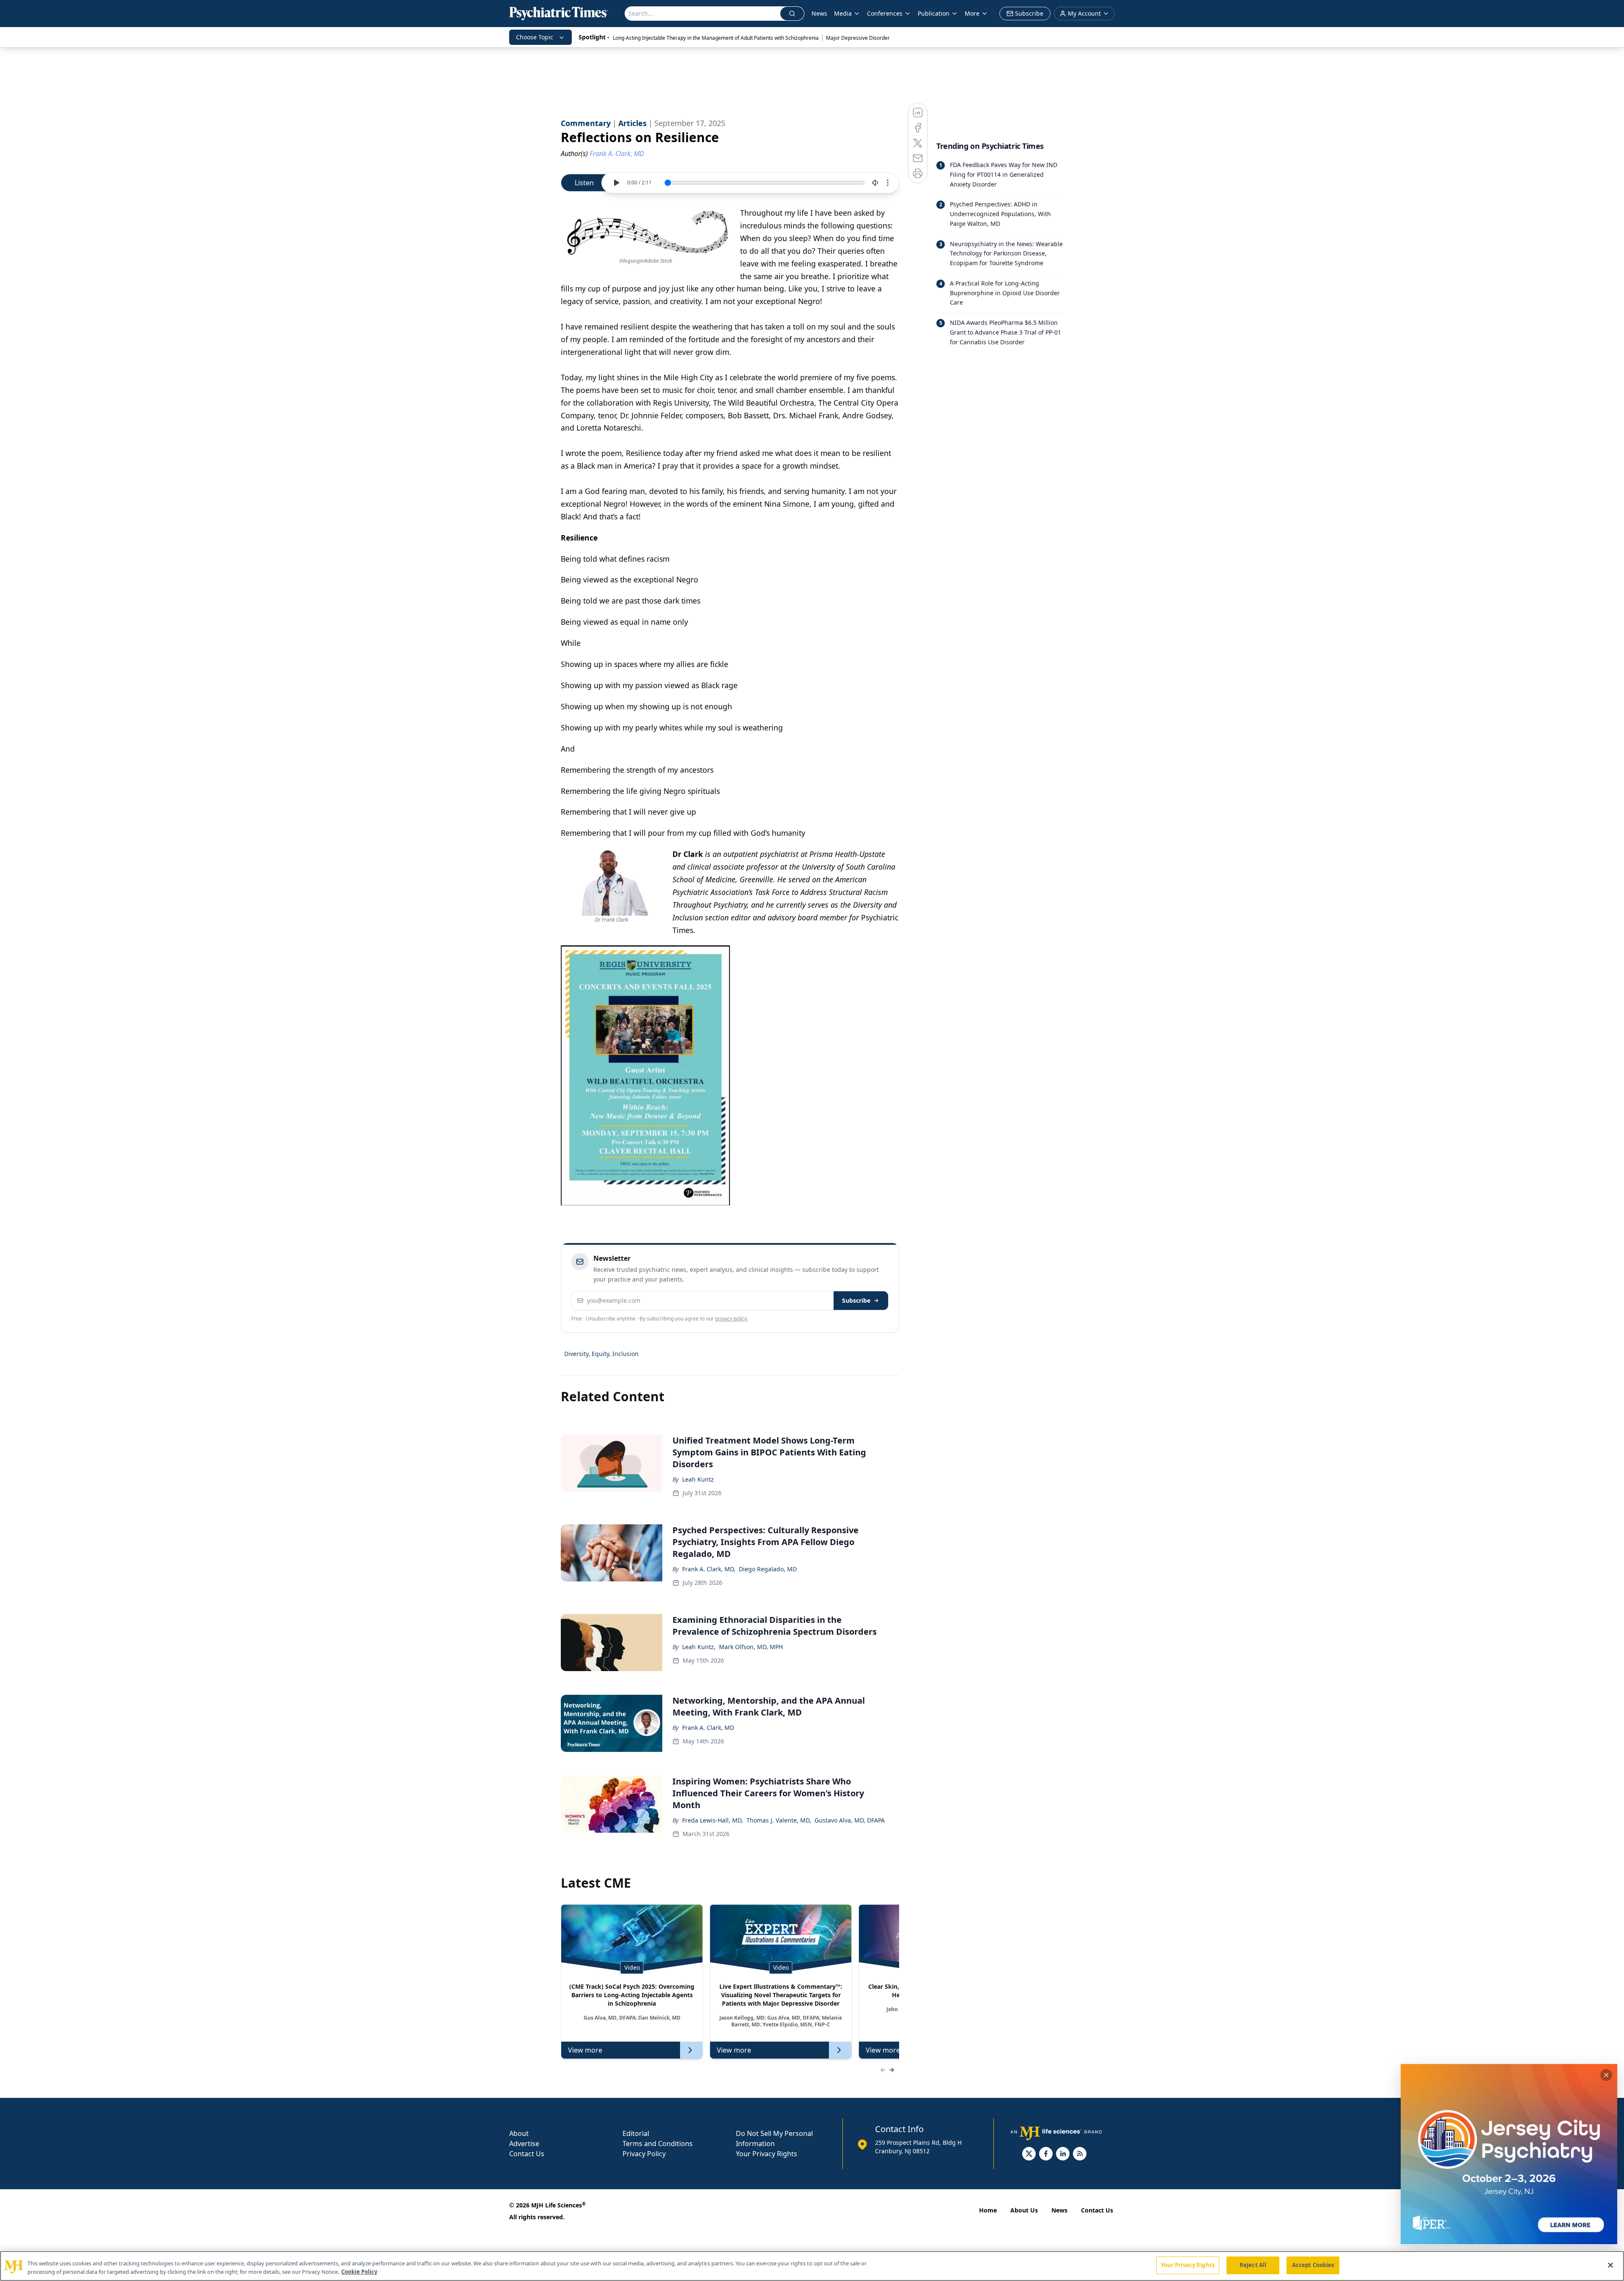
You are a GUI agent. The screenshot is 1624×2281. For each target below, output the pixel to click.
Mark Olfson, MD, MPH (751, 1647)
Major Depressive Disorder (858, 38)
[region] (812, 2266)
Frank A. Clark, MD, (709, 1569)
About (519, 2133)
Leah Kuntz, (699, 1647)
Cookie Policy (359, 2272)
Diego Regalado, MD (768, 1569)
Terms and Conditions (658, 2144)
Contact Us (527, 2154)
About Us (1024, 2210)
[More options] (888, 183)
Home (988, 2210)
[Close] (1610, 2265)
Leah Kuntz (698, 1479)
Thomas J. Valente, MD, (779, 1820)
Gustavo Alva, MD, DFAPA (850, 1820)
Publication (934, 13)
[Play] (616, 183)
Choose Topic (535, 37)
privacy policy (731, 1319)
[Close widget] (1606, 2075)
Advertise (524, 2144)
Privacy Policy (644, 2154)
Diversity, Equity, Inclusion (601, 1354)
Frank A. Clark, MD (708, 1728)
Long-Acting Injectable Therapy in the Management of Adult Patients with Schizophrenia (716, 38)
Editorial (636, 2133)
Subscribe (856, 1300)
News (819, 13)
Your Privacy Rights (767, 2154)
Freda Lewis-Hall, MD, (713, 1820)
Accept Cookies (1313, 2265)
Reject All (1253, 2265)
